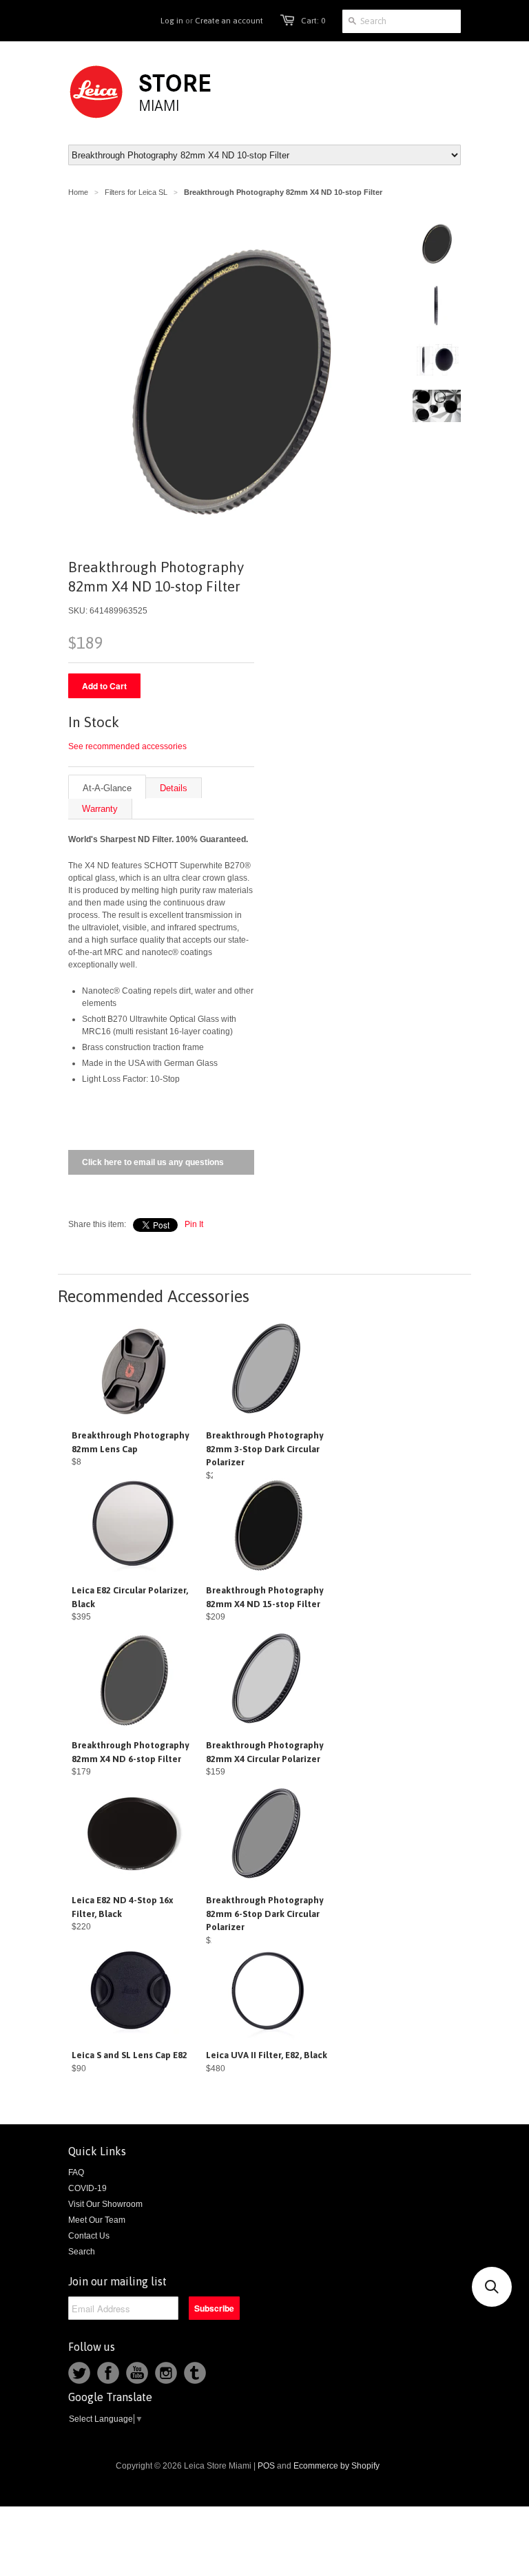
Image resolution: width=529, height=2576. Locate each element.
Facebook (108, 2373)
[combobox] (402, 21)
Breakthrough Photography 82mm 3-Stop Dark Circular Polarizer (264, 1449)
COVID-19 (87, 2188)
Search (82, 2252)
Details (174, 788)
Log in (172, 21)
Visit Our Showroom (105, 2204)
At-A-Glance (107, 788)
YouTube (137, 2373)
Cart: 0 (313, 21)
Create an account (229, 21)
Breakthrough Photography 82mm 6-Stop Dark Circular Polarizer (264, 1914)
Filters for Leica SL (136, 192)
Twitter (79, 2373)
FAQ (76, 2172)
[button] (492, 2287)
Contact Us (89, 2236)
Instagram (166, 2373)
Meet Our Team (97, 2220)
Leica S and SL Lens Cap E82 (129, 2055)
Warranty (100, 809)
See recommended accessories (127, 746)
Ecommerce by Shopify (336, 2466)
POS (266, 2466)
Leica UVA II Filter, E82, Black (267, 2055)
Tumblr (195, 2373)
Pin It (194, 1224)
